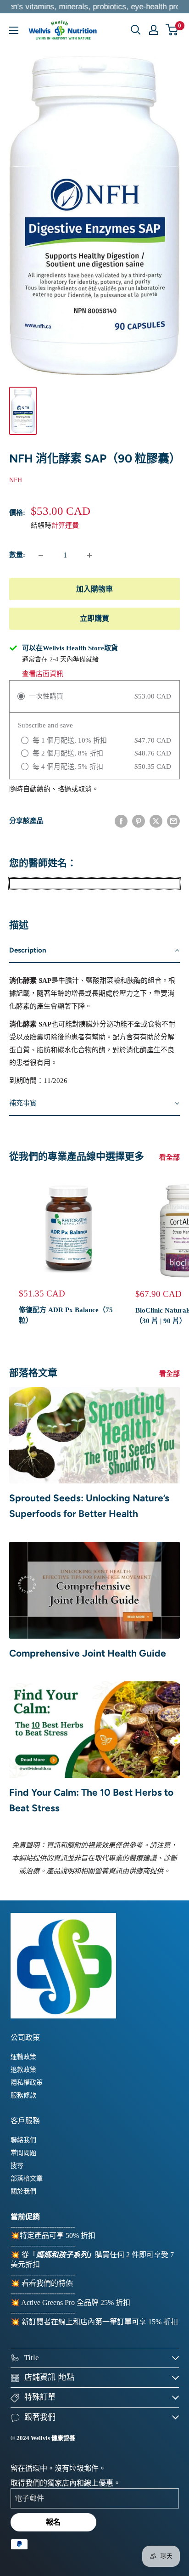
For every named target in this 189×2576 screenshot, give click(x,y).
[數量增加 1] (89, 555)
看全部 (170, 1157)
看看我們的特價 (47, 2283)
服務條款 (23, 2095)
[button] (94, 951)
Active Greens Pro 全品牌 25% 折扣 (76, 2303)
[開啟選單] (14, 30)
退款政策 (23, 2070)
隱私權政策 (27, 2083)
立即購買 (94, 618)
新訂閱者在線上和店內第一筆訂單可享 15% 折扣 (100, 2322)
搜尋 (17, 2166)
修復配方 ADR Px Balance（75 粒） (66, 1315)
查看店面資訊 (43, 674)
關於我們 (23, 2191)
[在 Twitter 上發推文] (156, 821)
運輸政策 (23, 2057)
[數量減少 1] (41, 555)
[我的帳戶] (154, 30)
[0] (172, 30)
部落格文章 (27, 2179)
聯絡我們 (23, 2140)
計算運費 (65, 525)
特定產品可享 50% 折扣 (58, 2235)
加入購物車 (94, 589)
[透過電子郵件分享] (173, 821)
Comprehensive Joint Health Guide (88, 1653)
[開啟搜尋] (136, 30)
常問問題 (23, 2153)
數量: (17, 555)
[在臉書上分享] (121, 821)
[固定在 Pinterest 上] (139, 821)
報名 (53, 2522)
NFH (16, 480)
